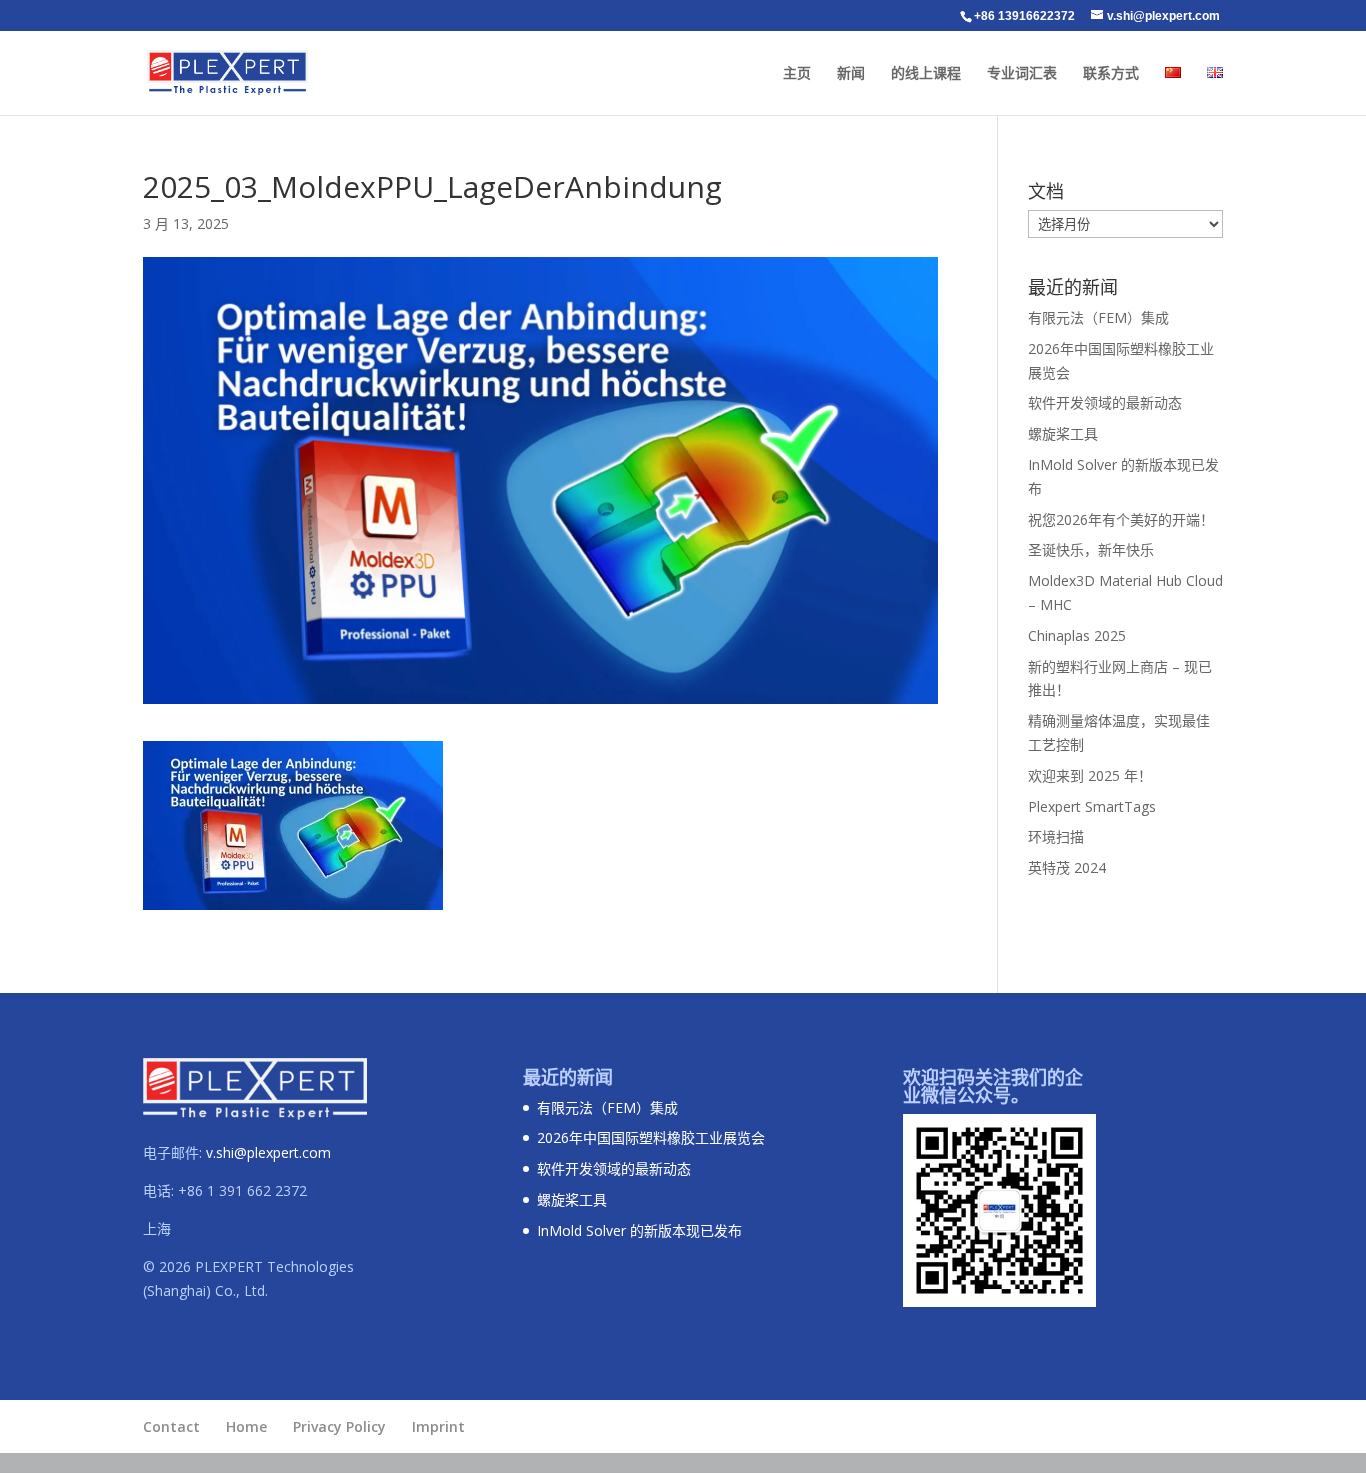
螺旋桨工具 (1063, 433)
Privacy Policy (339, 1426)
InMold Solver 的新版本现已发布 (639, 1230)
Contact (171, 1426)
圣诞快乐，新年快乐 (1091, 549)
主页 (797, 73)
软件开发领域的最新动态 (1105, 402)
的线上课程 (926, 73)
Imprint (438, 1426)
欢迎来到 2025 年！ (1090, 775)
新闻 (851, 73)
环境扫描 (1056, 836)
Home (246, 1426)
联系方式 (1111, 73)
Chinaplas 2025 (1077, 635)
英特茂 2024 (1067, 867)
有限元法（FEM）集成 (1098, 317)
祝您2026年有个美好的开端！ (1121, 519)
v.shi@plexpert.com (268, 1152)
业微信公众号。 (966, 1095)
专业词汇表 (1022, 73)
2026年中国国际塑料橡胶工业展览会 (651, 1137)
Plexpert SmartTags (1092, 806)
